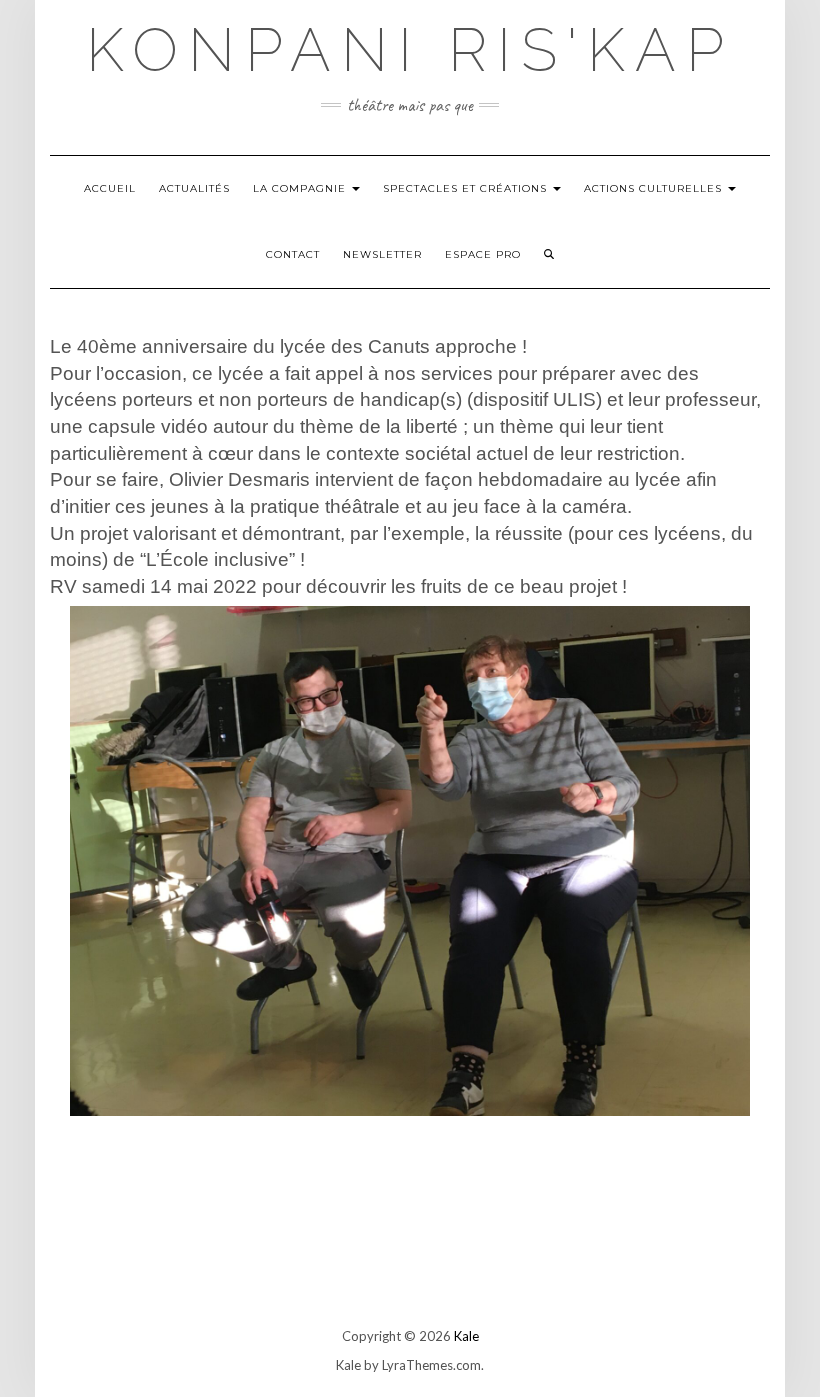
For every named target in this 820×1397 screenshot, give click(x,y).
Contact (293, 254)
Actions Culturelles (655, 188)
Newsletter (382, 254)
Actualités (194, 188)
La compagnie (301, 188)
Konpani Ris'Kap (410, 50)
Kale (466, 1336)
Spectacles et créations (467, 188)
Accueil (110, 188)
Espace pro (483, 254)
